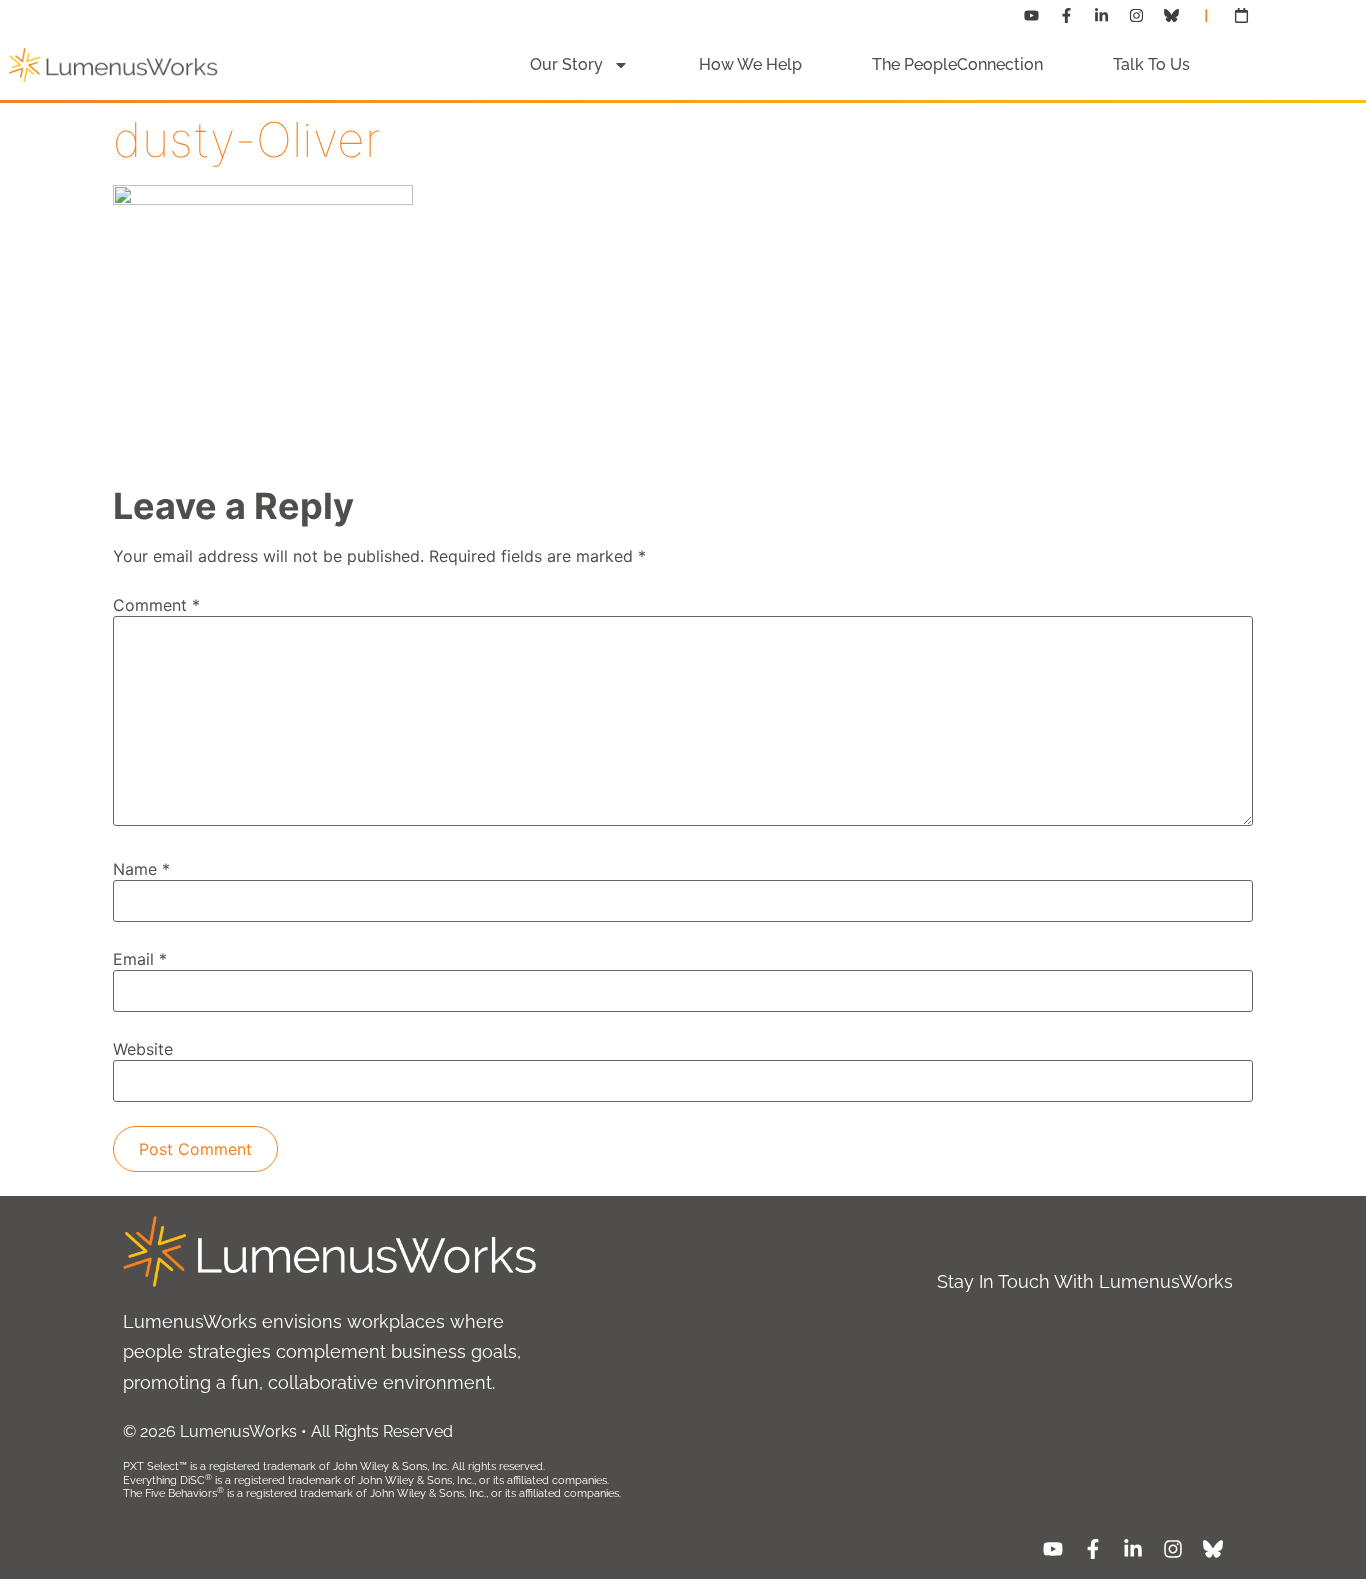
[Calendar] (1242, 15)
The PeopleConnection (957, 64)
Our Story (566, 64)
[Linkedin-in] (1102, 15)
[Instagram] (1137, 15)
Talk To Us (1151, 64)
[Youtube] (1032, 15)
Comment (156, 605)
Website (143, 1049)
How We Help (750, 64)
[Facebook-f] (1067, 15)
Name (141, 869)
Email (140, 959)
